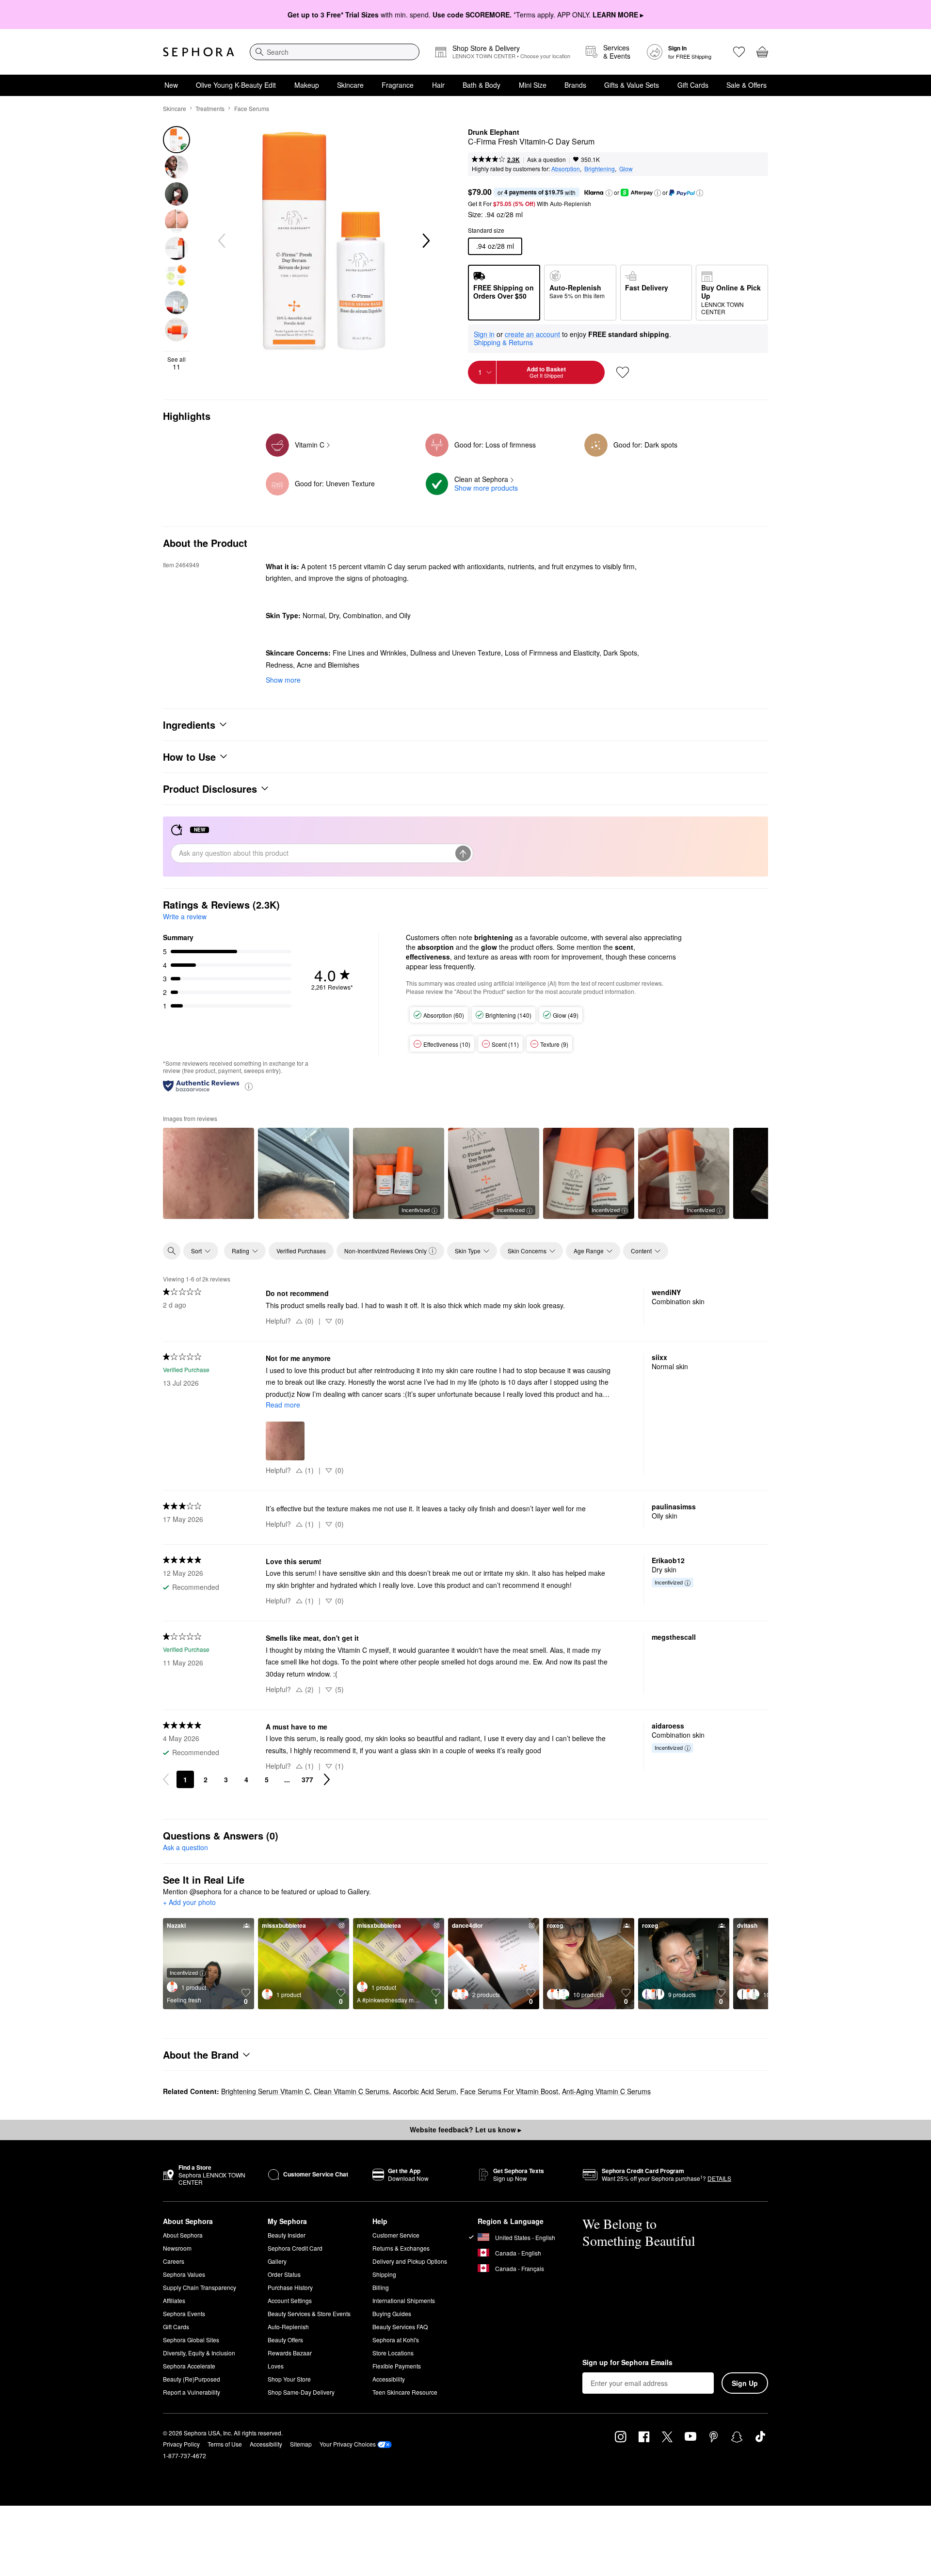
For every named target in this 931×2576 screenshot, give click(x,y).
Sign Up (745, 2383)
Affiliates (174, 2300)
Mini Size (533, 85)
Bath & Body (482, 85)
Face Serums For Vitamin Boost (509, 2091)
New (171, 85)
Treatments (210, 108)
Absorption (566, 168)
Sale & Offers (746, 85)
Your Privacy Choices (348, 2444)
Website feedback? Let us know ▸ (465, 2129)
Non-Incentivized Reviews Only (385, 1251)
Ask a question (546, 159)
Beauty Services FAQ (400, 2327)
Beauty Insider (287, 2235)
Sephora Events (184, 2313)
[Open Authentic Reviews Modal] (249, 1086)
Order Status (284, 2274)
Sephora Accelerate (189, 2366)
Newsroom (177, 2248)
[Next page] (327, 1779)
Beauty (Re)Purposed (192, 2379)
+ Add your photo (189, 1903)
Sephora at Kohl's (396, 2340)
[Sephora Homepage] (199, 52)
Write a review (185, 916)
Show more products (486, 488)
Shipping (384, 2274)
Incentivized (416, 1210)
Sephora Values (184, 2274)
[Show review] (209, 1173)
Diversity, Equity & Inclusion (199, 2353)
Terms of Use (225, 2444)
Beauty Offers (285, 2340)
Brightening (600, 168)
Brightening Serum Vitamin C (265, 2091)
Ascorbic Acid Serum (425, 2091)
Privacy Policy (181, 2444)
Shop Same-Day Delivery (301, 2392)
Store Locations (393, 2353)
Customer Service (396, 2235)
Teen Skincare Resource (405, 2392)
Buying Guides (392, 2313)
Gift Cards (693, 85)
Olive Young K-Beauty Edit (236, 85)
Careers (174, 2261)
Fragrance (398, 85)
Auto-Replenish (288, 2327)
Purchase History (290, 2287)
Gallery (277, 2261)
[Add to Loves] (623, 372)
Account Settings (290, 2300)
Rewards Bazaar (290, 2353)
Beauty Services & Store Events (309, 2313)
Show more (283, 680)
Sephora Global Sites (191, 2340)
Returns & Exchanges (401, 2248)
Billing (381, 2287)
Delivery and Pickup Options (410, 2261)
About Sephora (183, 2235)
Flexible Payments (397, 2366)
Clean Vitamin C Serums (351, 2091)
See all (177, 363)
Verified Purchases (301, 1251)
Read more (283, 1405)
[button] (609, 193)
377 (307, 1779)
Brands (575, 85)
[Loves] (739, 52)
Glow (626, 168)
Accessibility (389, 2379)
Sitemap (301, 2444)
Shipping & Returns (503, 342)
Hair (438, 85)
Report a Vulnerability (192, 2392)
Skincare (350, 85)
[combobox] (335, 52)
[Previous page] (166, 1779)
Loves (276, 2366)
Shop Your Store (289, 2379)
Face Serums (252, 108)
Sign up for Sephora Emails (627, 2363)
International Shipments (404, 2300)
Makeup (307, 85)
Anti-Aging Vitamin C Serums (606, 2091)
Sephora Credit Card (295, 2248)
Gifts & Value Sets (632, 85)
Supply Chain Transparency (200, 2287)
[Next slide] (425, 241)
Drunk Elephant (494, 132)
